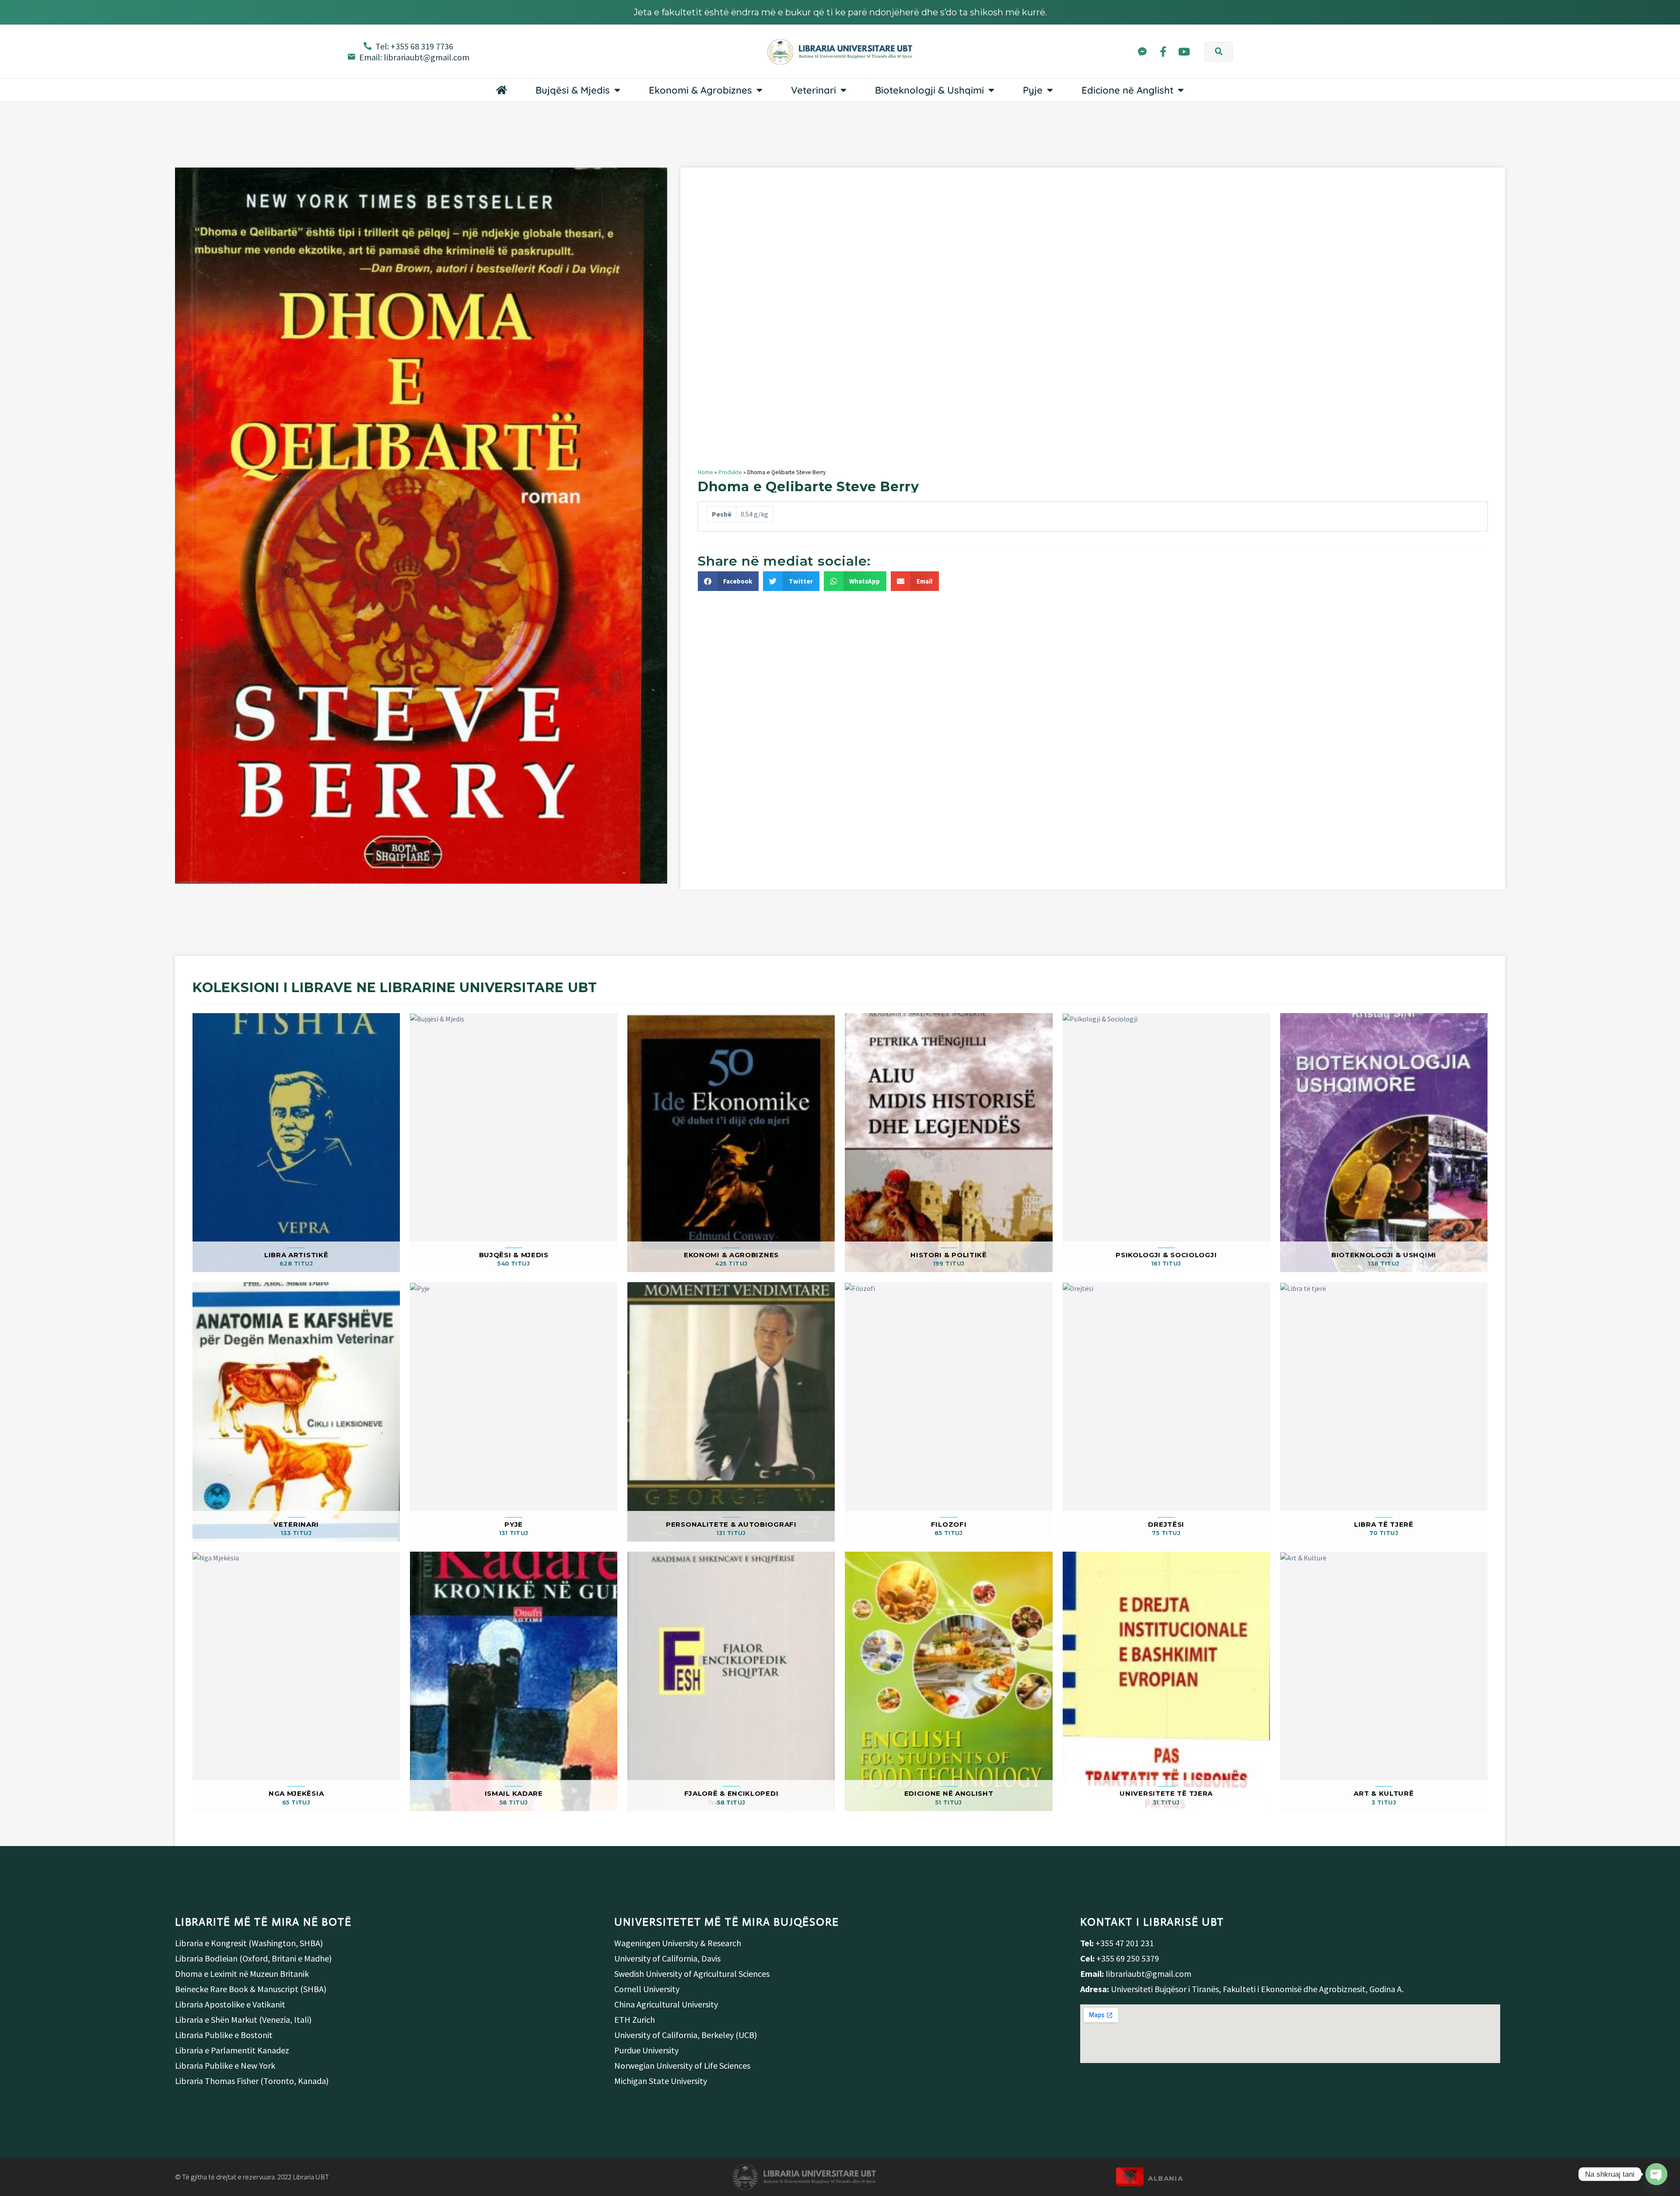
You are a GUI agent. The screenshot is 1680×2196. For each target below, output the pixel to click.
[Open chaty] (1656, 2174)
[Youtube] (1184, 51)
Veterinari (814, 90)
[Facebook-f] (1163, 51)
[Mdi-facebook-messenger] (1142, 51)
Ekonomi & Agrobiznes (700, 90)
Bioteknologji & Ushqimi (929, 90)
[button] (1219, 52)
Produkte (730, 472)
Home (705, 472)
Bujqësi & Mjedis (573, 90)
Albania (1165, 2178)
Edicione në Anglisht (1127, 90)
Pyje (1033, 90)
